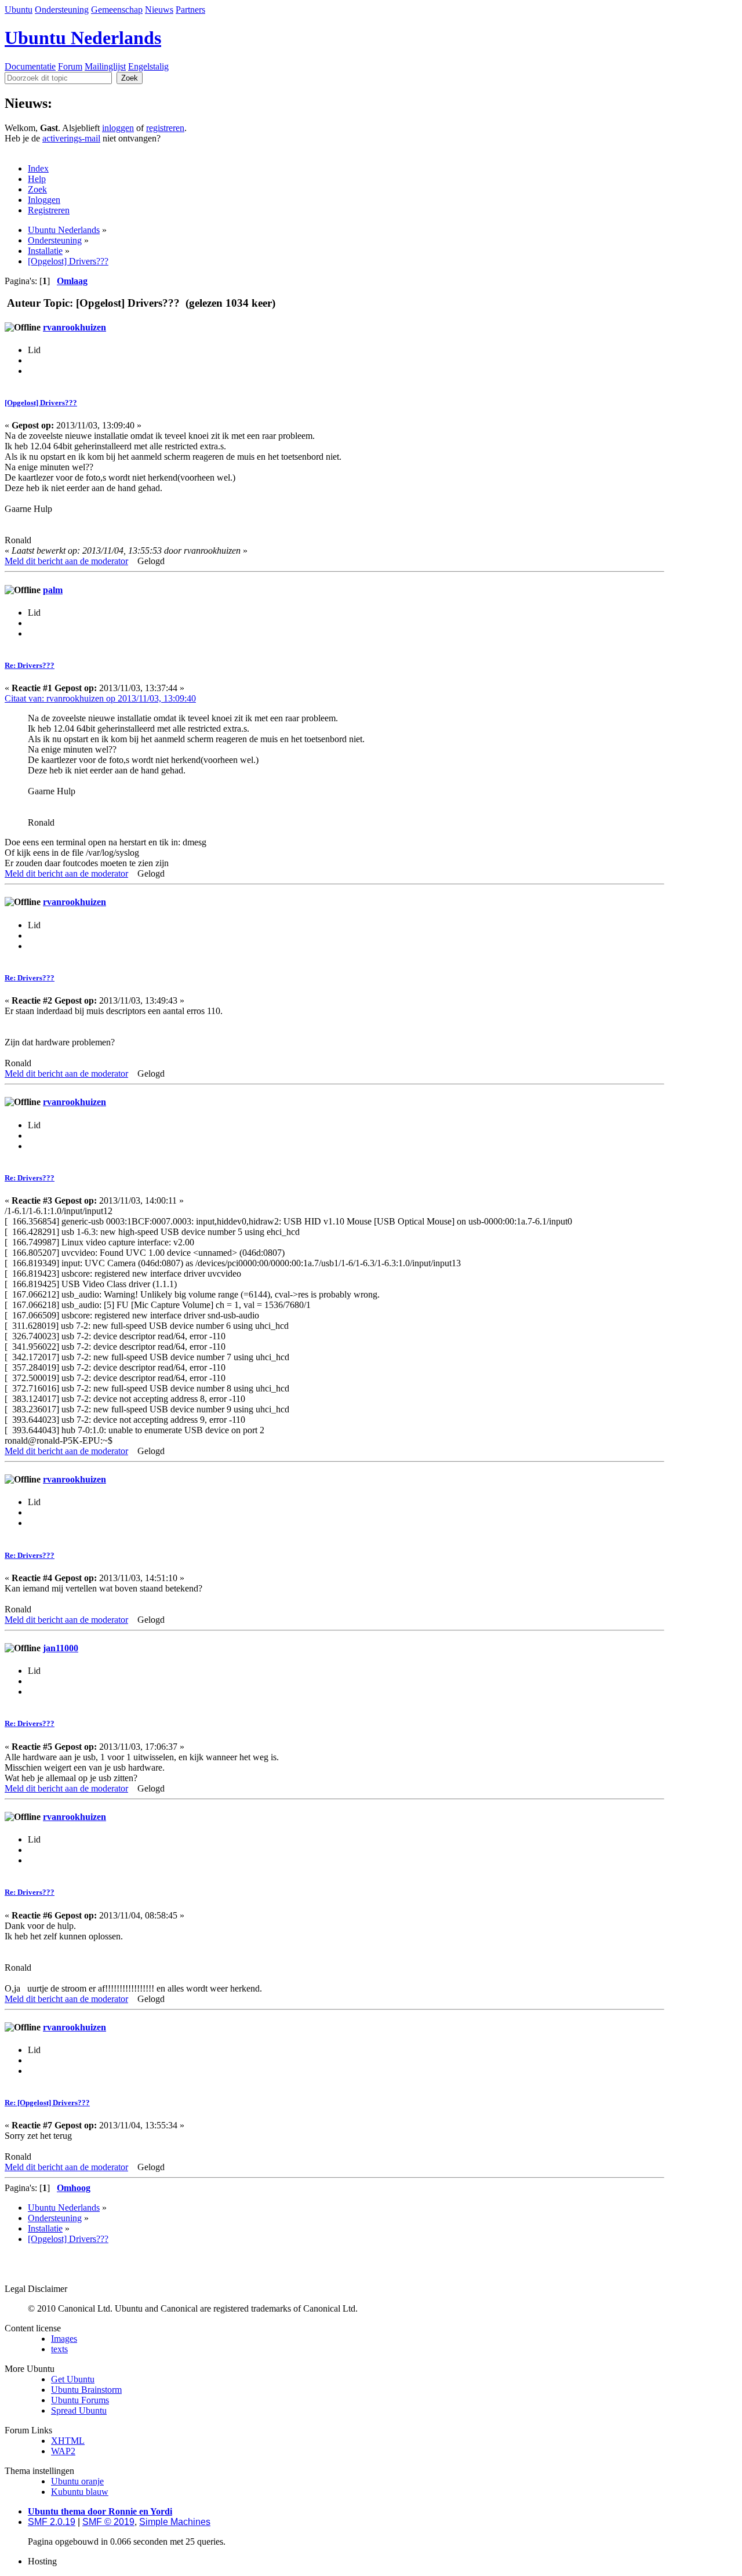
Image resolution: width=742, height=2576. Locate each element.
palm (53, 590)
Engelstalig (148, 66)
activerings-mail (71, 138)
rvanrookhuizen (74, 327)
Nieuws (159, 10)
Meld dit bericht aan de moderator (66, 561)
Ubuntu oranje (77, 2481)
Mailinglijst (105, 66)
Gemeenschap (117, 10)
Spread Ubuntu (79, 2410)
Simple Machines (175, 2522)
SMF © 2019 (108, 2522)
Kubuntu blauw (80, 2492)
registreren (165, 128)
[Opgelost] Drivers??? (41, 403)
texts (59, 2349)
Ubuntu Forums (80, 2400)
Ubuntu (19, 10)
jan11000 (61, 1648)
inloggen (118, 128)
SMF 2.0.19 (52, 2522)
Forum (70, 66)
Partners (190, 10)
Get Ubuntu (73, 2379)
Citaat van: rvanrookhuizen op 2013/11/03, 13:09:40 (100, 698)
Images (64, 2339)
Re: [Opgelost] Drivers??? (47, 2103)
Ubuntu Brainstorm (86, 2390)
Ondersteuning (62, 10)
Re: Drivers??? (30, 665)
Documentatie (30, 66)
